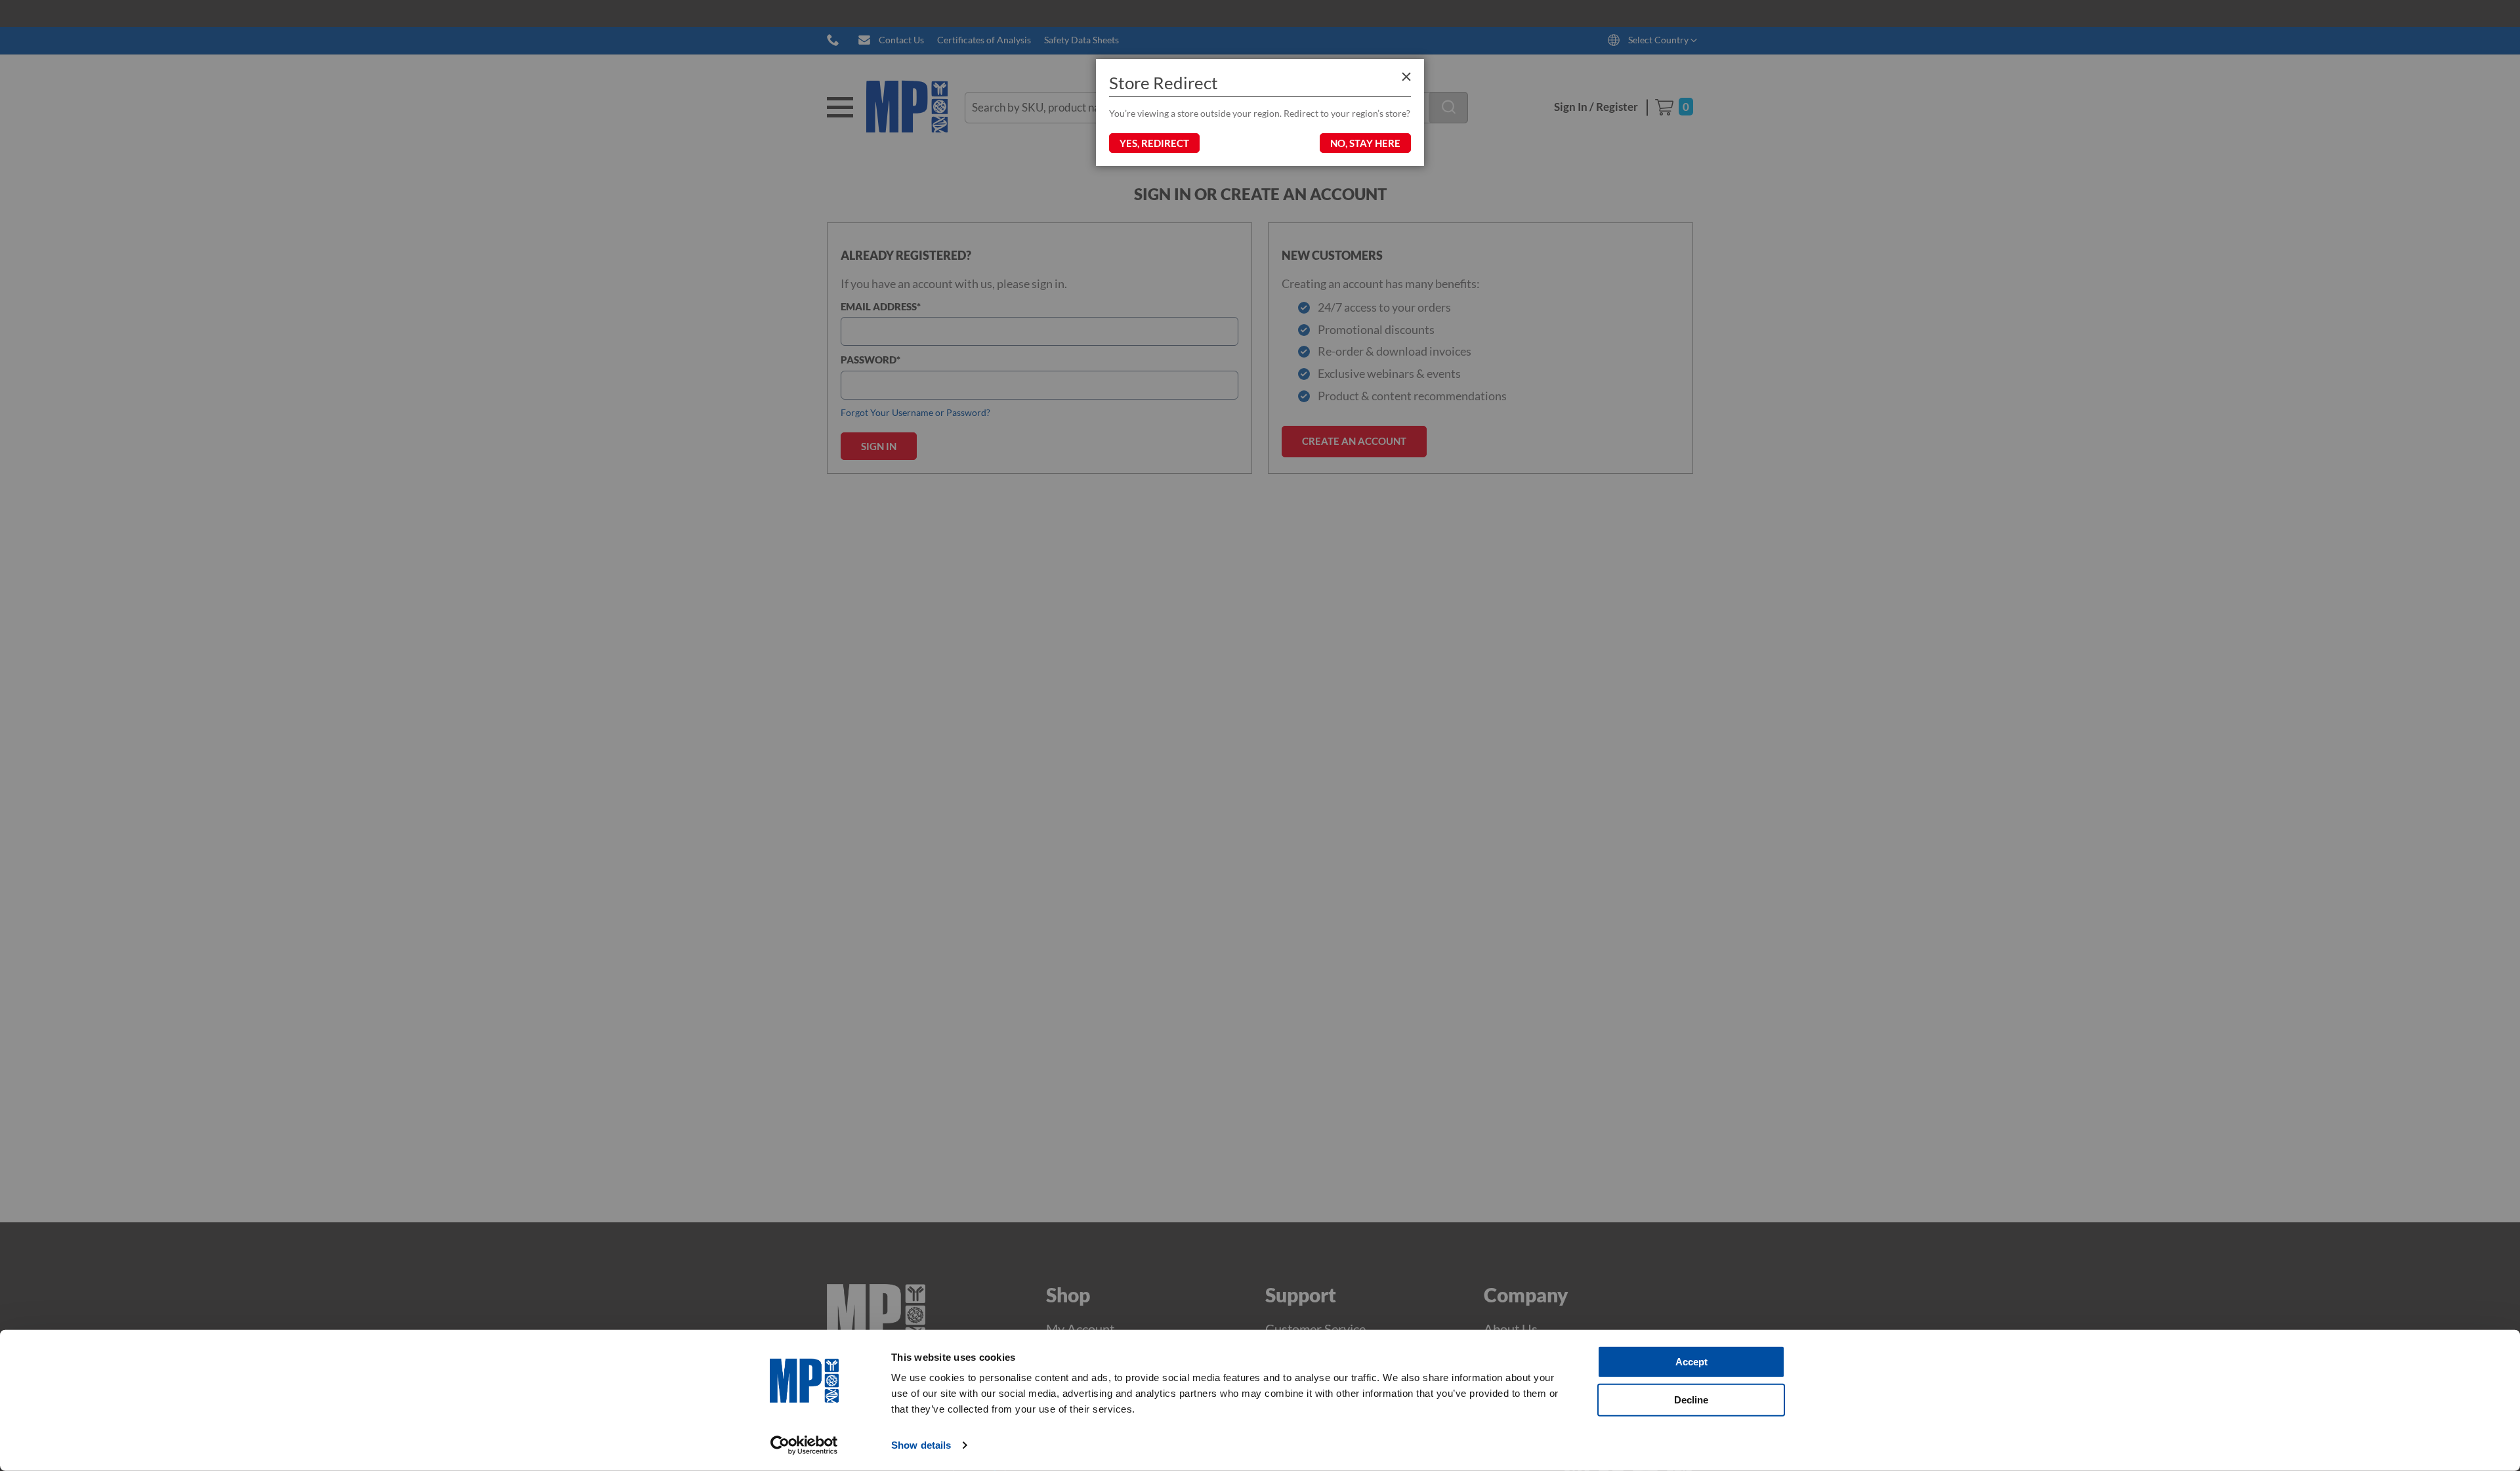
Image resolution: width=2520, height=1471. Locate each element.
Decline (1691, 1399)
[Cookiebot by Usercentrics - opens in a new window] (804, 1445)
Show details (921, 1445)
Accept (1691, 1362)
